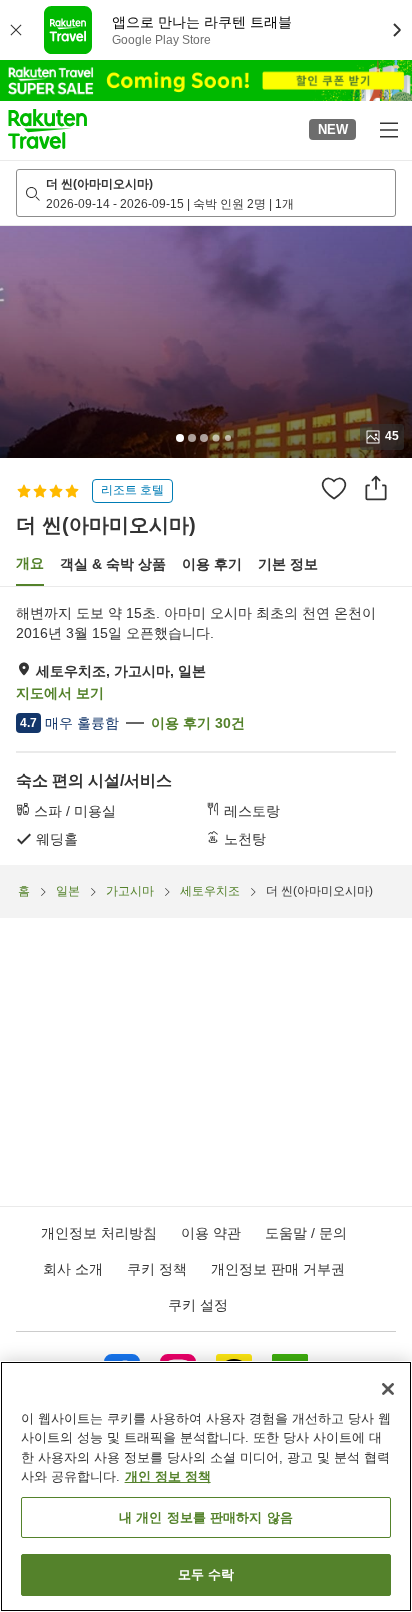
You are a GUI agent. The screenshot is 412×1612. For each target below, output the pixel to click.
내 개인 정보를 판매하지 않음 (206, 1517)
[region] (206, 1486)
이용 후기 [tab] (212, 564)
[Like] (334, 488)
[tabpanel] (206, 726)
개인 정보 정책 (168, 1476)
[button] (47, 129)
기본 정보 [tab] (288, 564)
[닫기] (388, 1389)
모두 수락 (206, 1574)
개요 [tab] (30, 563)
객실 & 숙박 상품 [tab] (113, 564)
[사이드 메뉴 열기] (388, 129)
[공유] (376, 488)
